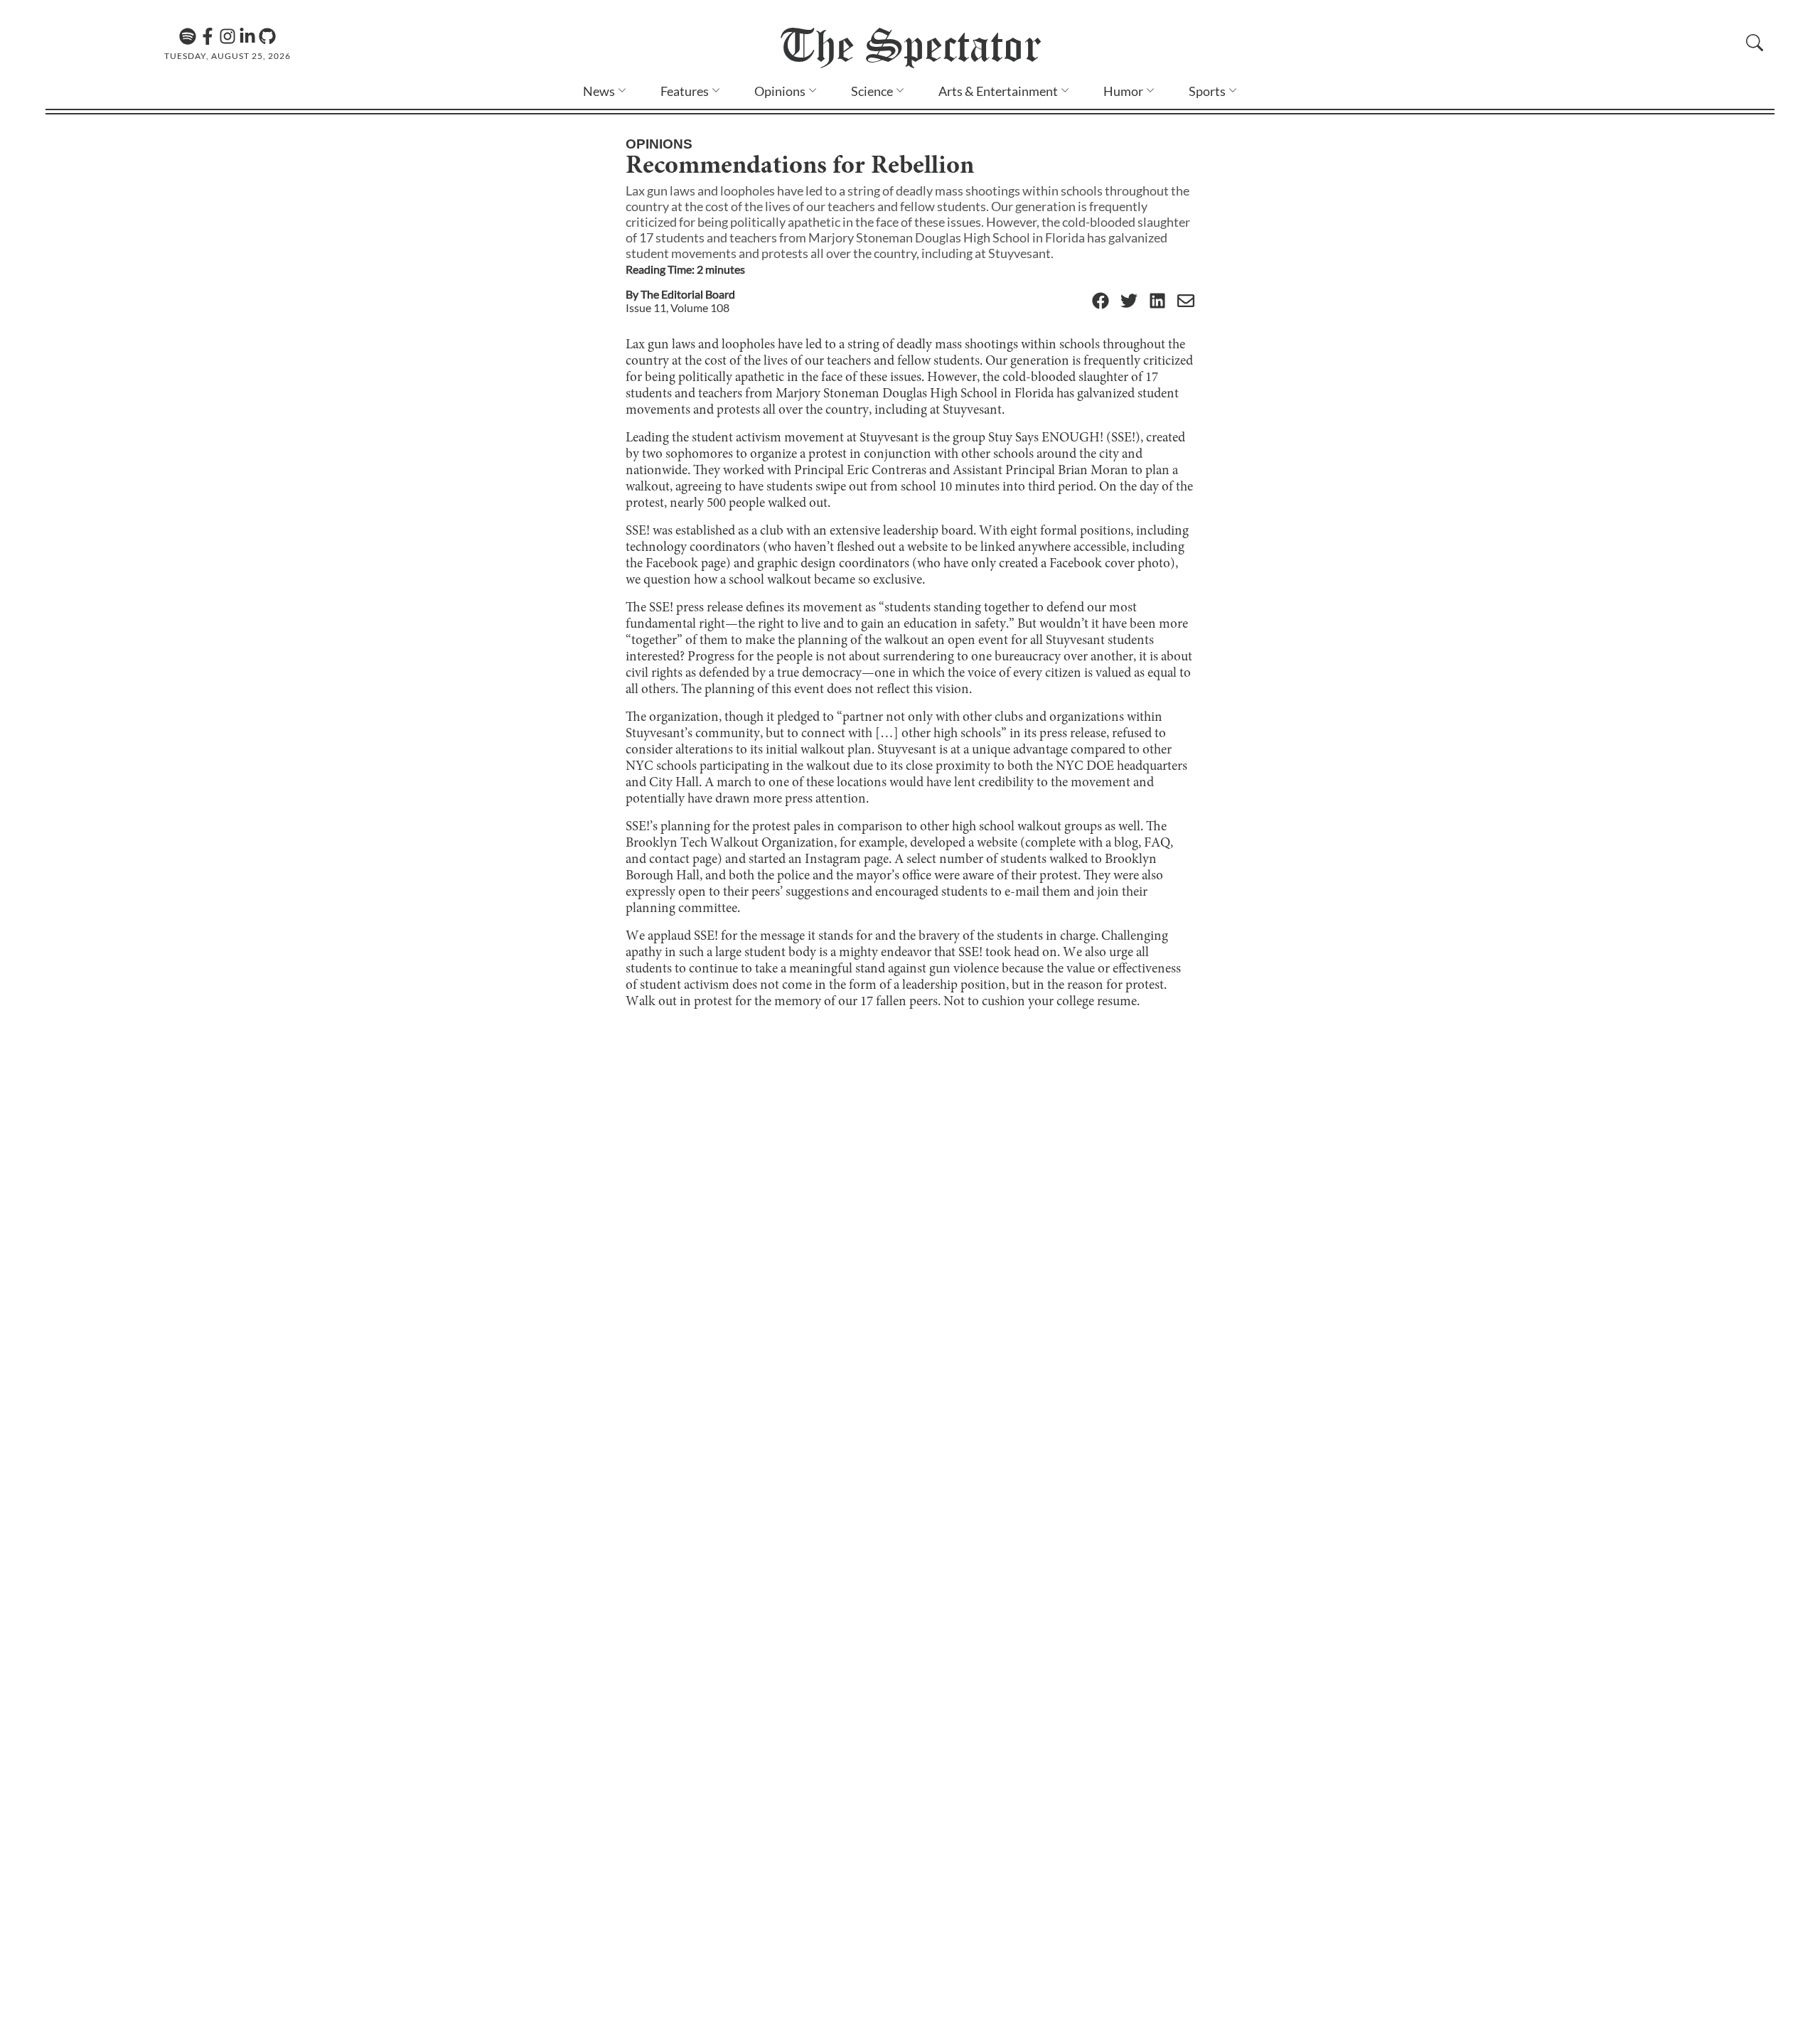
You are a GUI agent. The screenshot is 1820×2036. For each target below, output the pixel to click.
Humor (1123, 91)
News (599, 91)
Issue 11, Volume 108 (678, 307)
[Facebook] (208, 36)
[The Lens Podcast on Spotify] (188, 36)
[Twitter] (1129, 302)
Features (685, 91)
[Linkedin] (247, 36)
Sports (1207, 91)
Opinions (780, 91)
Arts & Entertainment (998, 91)
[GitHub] (267, 36)
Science (872, 91)
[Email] (1186, 302)
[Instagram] (227, 36)
